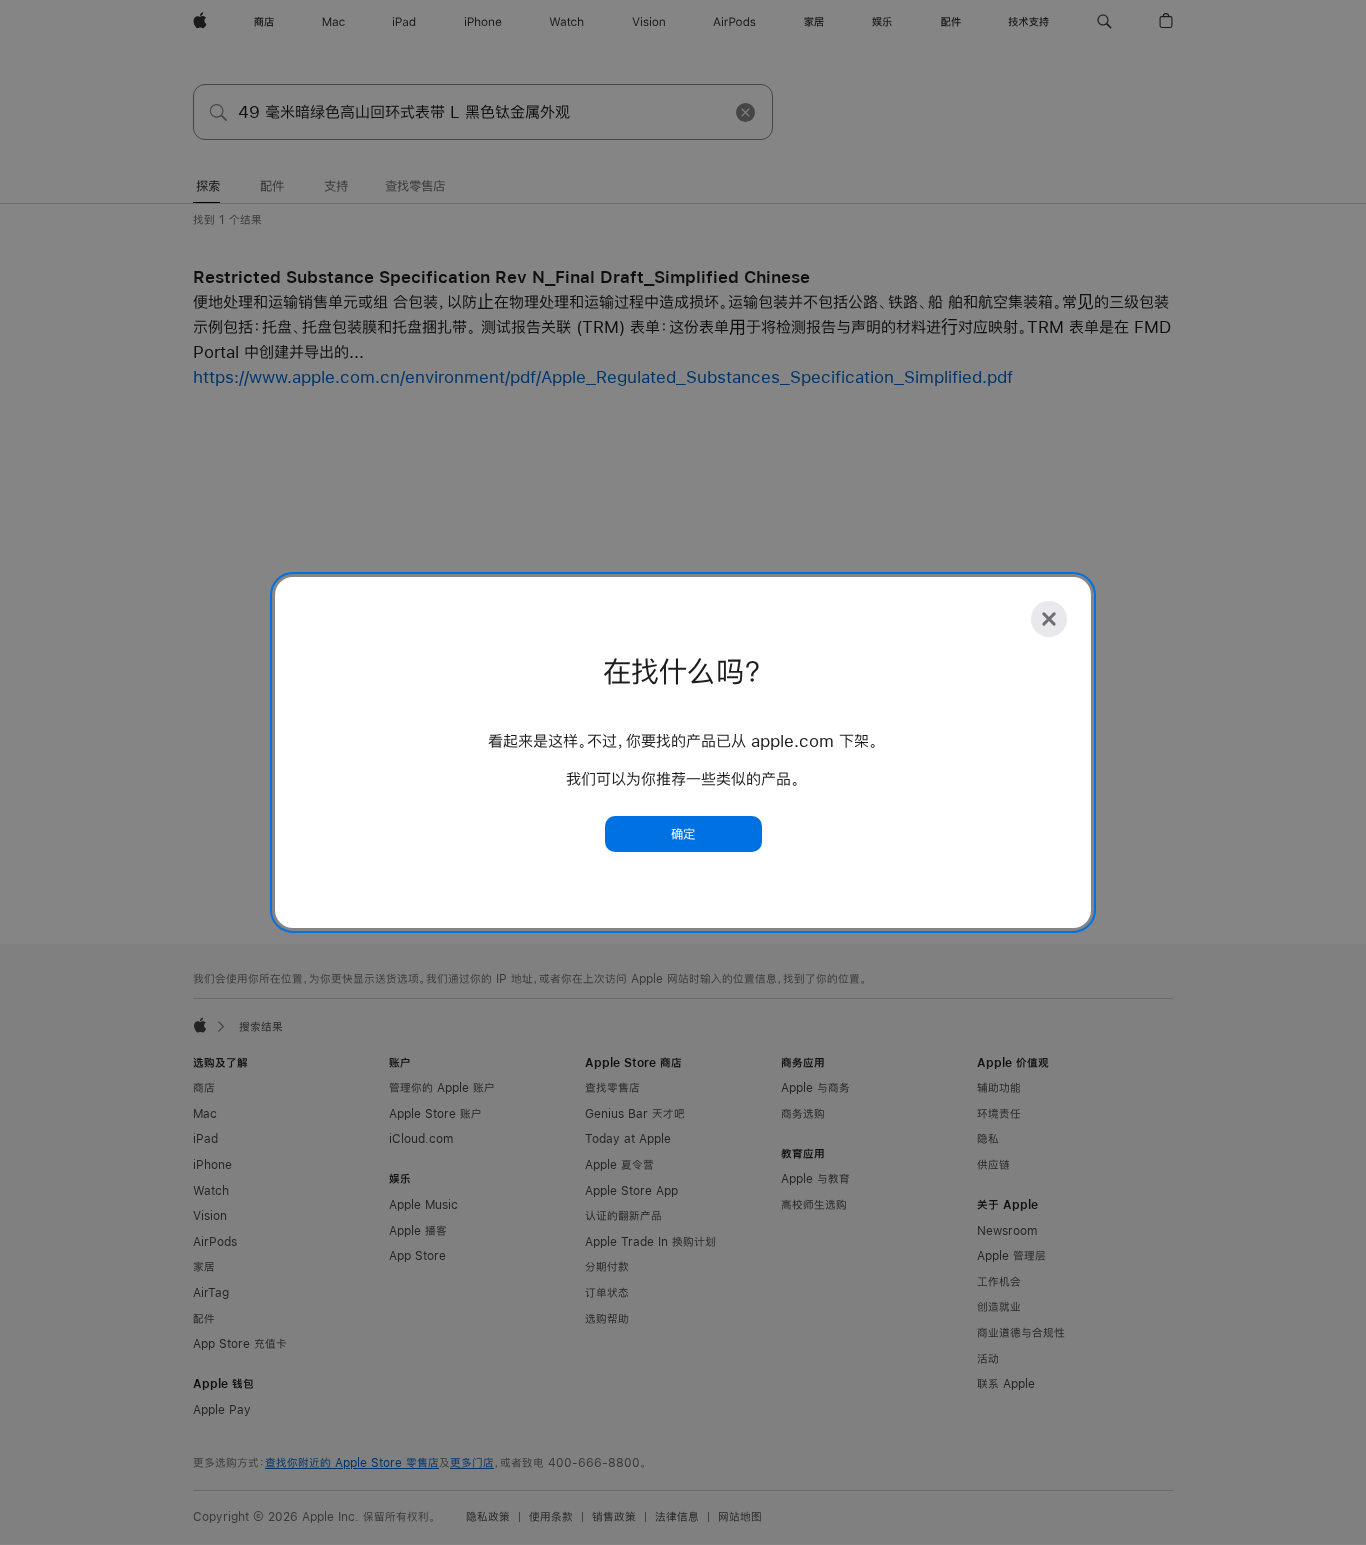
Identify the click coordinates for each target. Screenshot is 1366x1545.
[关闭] (1049, 619)
